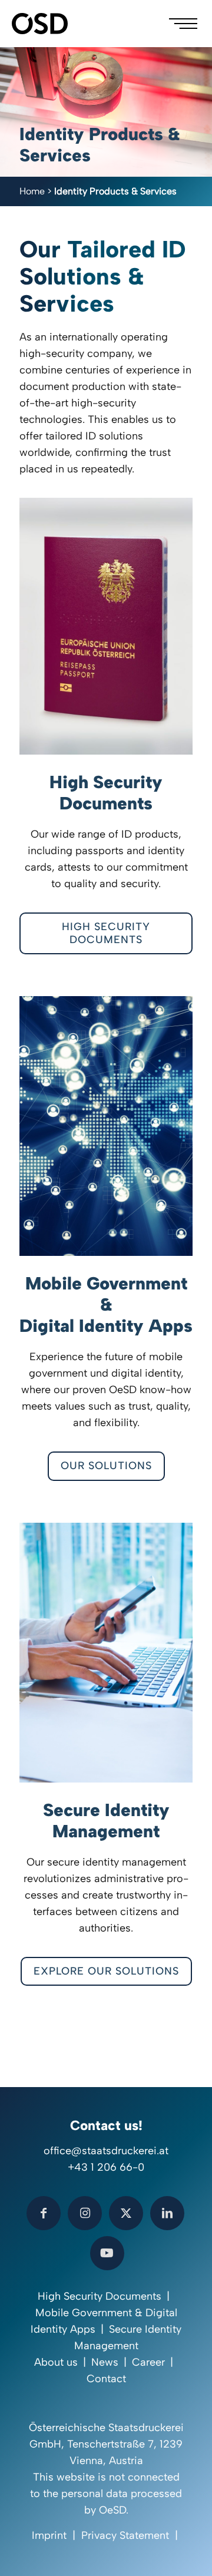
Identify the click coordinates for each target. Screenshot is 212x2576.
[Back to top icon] (188, 2552)
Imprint (49, 2535)
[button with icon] (44, 2213)
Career (148, 2362)
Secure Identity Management (106, 1821)
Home (32, 191)
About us (56, 2362)
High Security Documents (106, 793)
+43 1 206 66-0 (106, 2167)
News (105, 2362)
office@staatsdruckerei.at (106, 2151)
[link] (106, 626)
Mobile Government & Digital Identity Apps (106, 1304)
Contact (106, 2379)
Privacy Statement (125, 2535)
